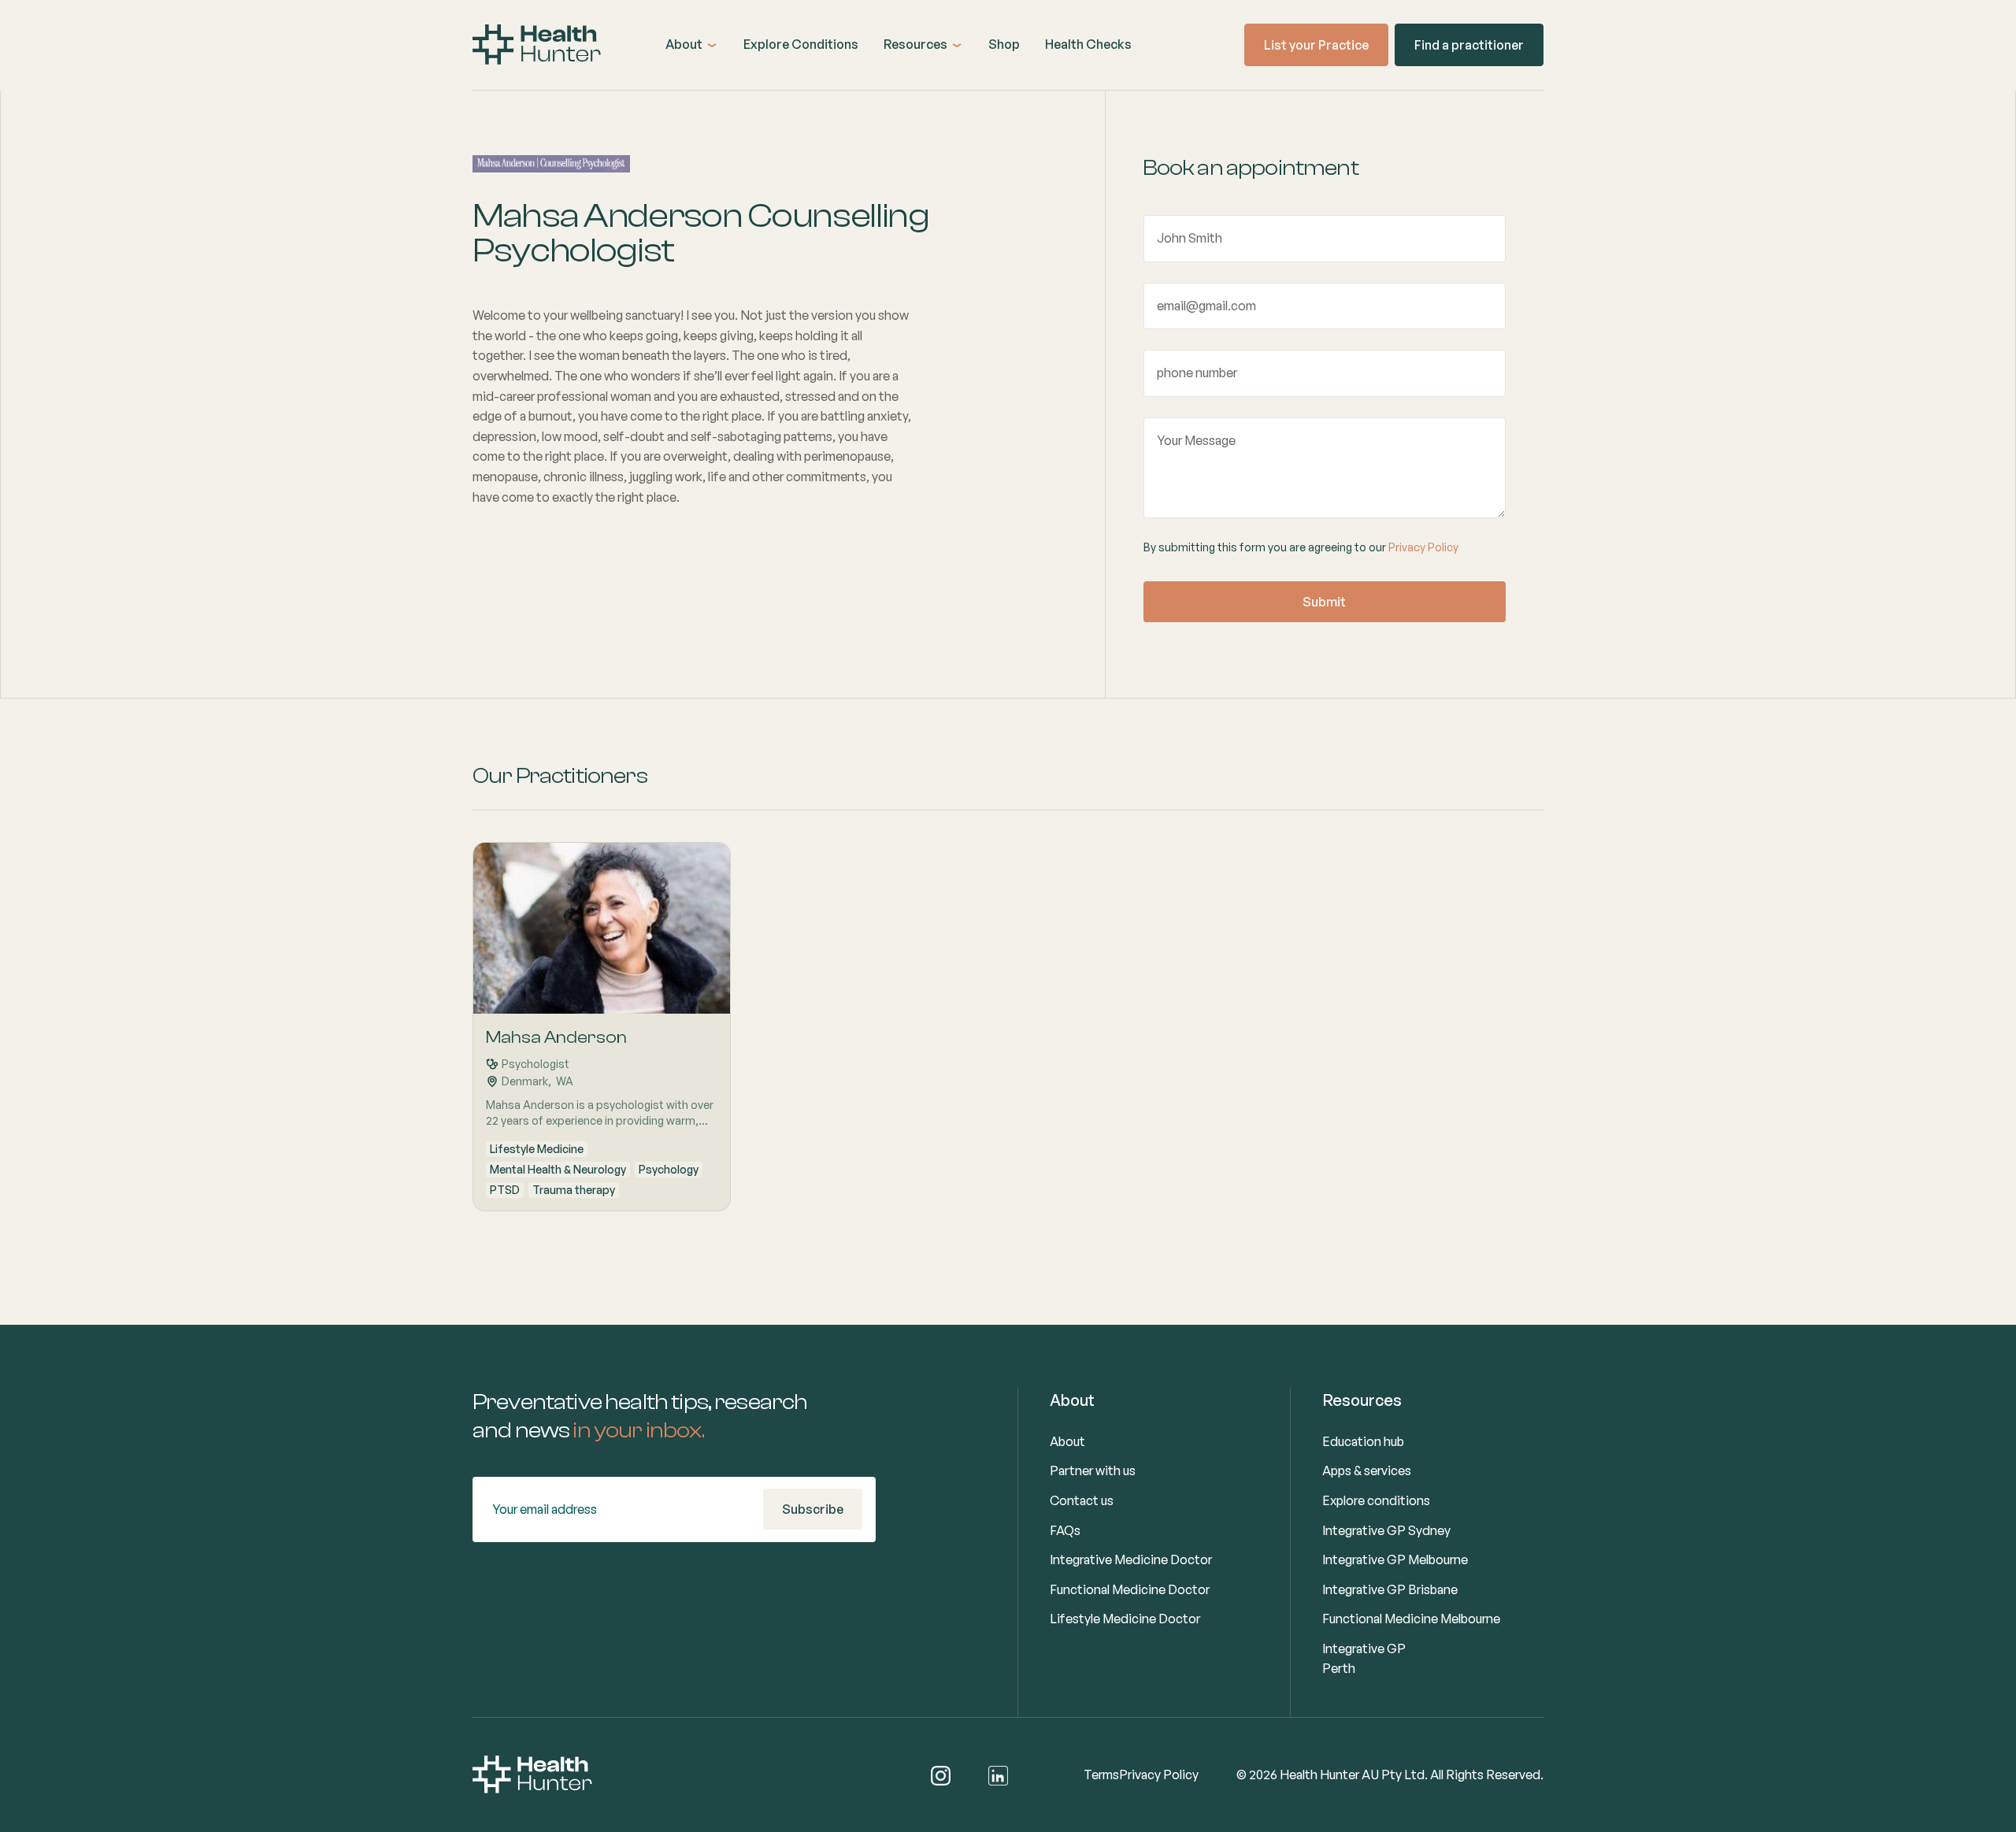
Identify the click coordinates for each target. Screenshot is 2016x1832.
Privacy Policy (1423, 547)
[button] (692, 45)
